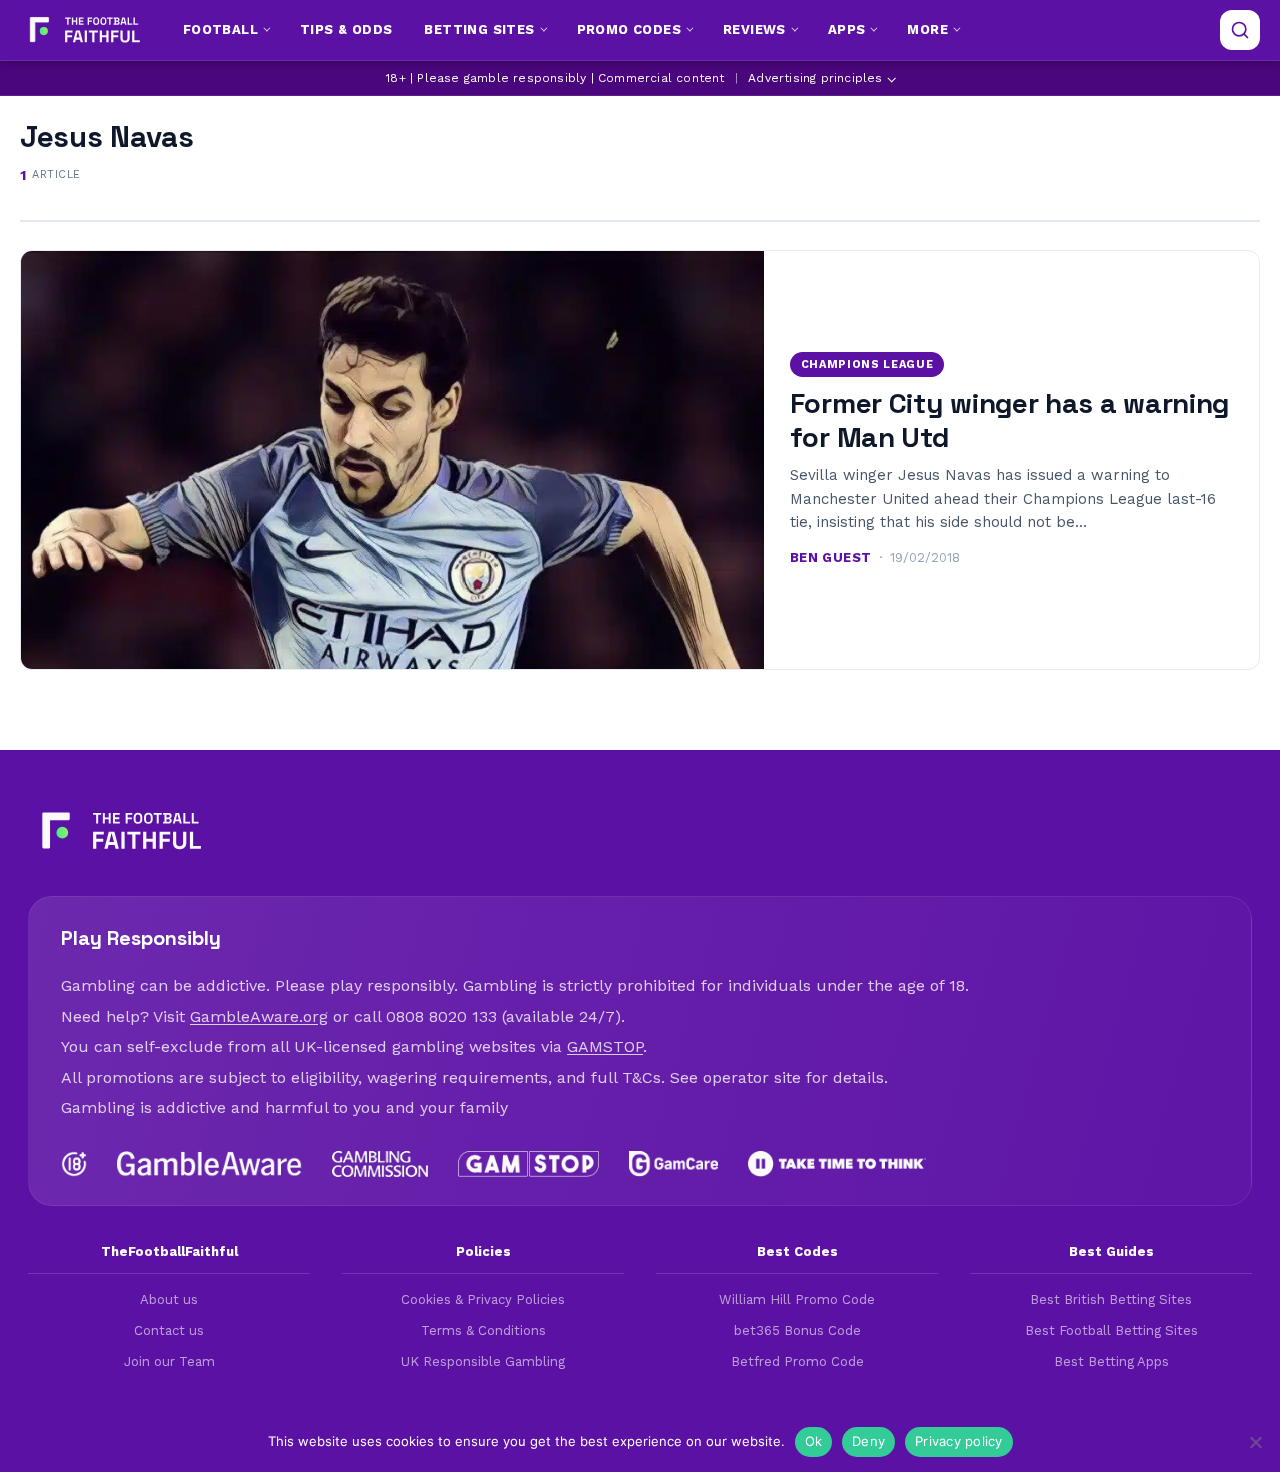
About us (169, 1299)
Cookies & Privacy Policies (483, 1299)
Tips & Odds (346, 29)
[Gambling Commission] (380, 1164)
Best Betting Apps (1111, 1361)
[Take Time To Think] (837, 1164)
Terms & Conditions (483, 1330)
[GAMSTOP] (528, 1164)
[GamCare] (673, 1164)
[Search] (1240, 30)
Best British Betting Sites (1111, 1299)
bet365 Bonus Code (797, 1330)
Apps (847, 29)
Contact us (169, 1330)
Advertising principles (815, 78)
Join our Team (169, 1361)
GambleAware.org (259, 1016)
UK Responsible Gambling (483, 1361)
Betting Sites (479, 29)
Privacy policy (959, 1441)
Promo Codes (629, 29)
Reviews (754, 29)
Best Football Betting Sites (1111, 1330)
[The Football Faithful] (82, 30)
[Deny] (1255, 1442)
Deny (868, 1441)
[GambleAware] (209, 1164)
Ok (814, 1441)
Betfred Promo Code (797, 1361)
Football (220, 29)
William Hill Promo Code (797, 1299)
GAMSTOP (605, 1046)
